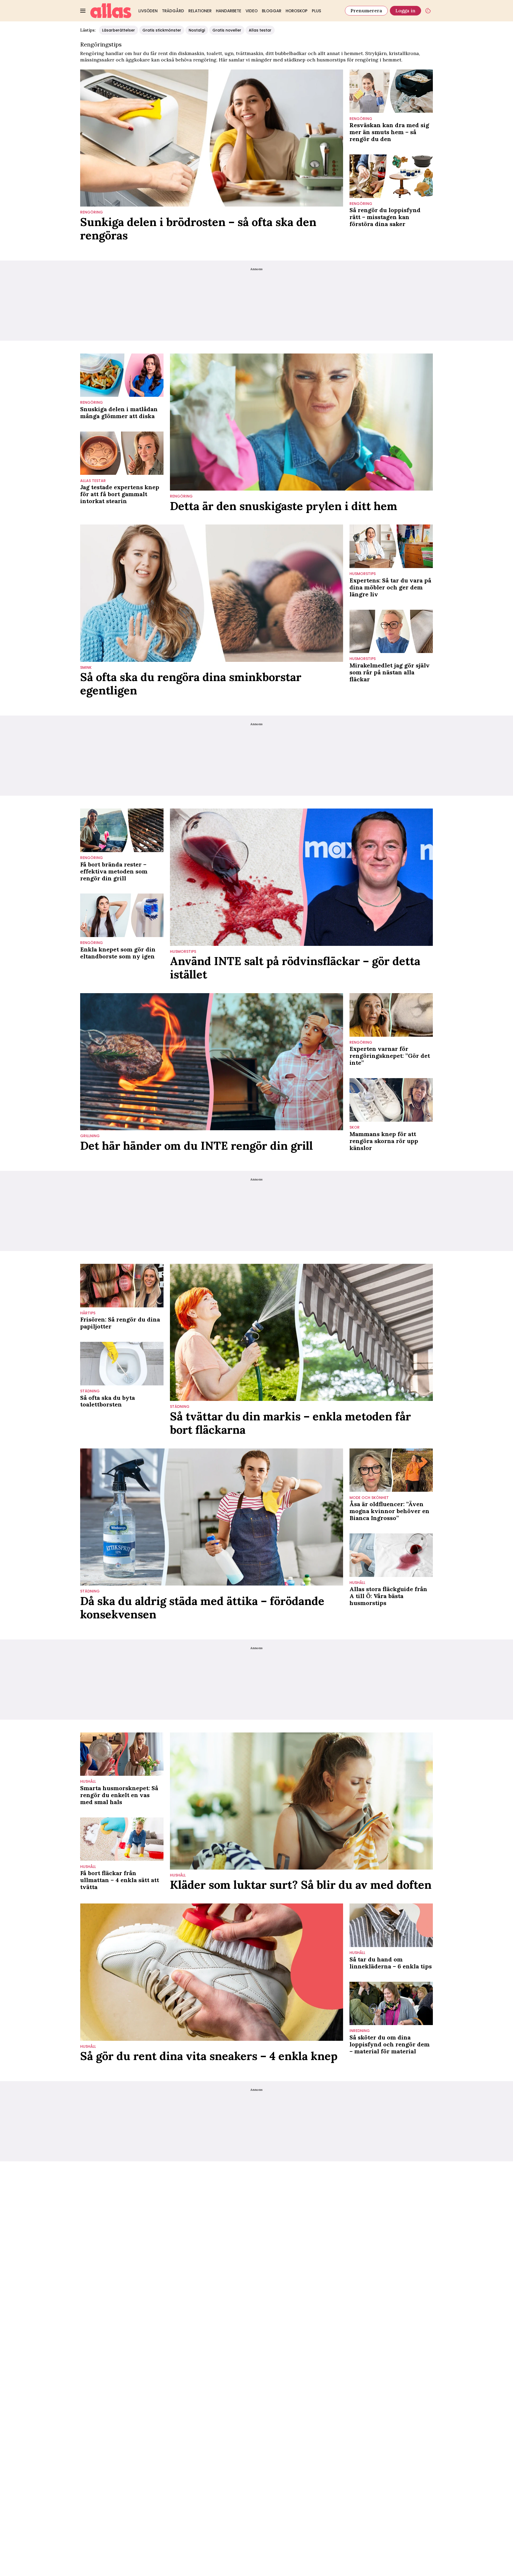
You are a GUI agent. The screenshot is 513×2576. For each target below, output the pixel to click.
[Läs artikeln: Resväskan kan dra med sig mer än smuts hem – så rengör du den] (391, 91)
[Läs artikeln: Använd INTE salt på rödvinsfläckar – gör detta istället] (301, 877)
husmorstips (331, 60)
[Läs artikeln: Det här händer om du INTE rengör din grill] (212, 1062)
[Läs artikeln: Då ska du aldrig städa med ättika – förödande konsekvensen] (212, 1517)
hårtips (88, 1313)
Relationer (200, 11)
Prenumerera (366, 11)
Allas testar (260, 30)
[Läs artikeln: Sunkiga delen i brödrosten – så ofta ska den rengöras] (212, 138)
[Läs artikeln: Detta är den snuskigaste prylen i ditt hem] (301, 422)
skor (355, 1127)
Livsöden (148, 11)
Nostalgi (197, 30)
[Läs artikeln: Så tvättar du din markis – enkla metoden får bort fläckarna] (301, 1332)
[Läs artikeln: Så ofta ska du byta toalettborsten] (122, 1364)
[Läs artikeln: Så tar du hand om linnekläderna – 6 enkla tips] (391, 1925)
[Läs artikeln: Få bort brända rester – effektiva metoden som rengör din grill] (122, 830)
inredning (360, 2031)
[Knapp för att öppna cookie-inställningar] (428, 11)
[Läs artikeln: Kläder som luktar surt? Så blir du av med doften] (301, 1801)
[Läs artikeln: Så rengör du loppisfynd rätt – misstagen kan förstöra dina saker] (391, 176)
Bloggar (272, 11)
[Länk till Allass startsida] (111, 11)
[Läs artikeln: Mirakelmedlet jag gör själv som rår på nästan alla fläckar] (391, 632)
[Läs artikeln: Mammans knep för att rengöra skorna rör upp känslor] (391, 1100)
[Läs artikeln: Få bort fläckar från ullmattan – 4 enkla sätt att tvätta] (122, 1839)
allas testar (93, 481)
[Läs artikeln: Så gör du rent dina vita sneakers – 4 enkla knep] (212, 1972)
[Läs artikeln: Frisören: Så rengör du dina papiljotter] (122, 1286)
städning (90, 1391)
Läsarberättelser (118, 30)
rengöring (92, 212)
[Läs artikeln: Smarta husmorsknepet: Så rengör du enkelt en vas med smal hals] (122, 1754)
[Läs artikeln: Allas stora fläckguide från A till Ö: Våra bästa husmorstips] (391, 1555)
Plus (316, 11)
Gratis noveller (227, 30)
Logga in (405, 11)
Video (252, 11)
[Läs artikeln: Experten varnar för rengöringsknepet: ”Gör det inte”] (391, 1015)
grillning (90, 1136)
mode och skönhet (369, 1498)
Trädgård (173, 11)
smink (86, 668)
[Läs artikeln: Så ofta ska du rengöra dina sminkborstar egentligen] (212, 593)
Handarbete (229, 11)
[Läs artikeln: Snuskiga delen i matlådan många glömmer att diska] (122, 375)
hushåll (357, 1583)
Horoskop (297, 11)
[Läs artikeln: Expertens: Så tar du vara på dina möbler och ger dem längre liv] (391, 546)
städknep (295, 60)
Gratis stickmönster (162, 30)
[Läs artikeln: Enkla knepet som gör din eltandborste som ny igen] (122, 915)
